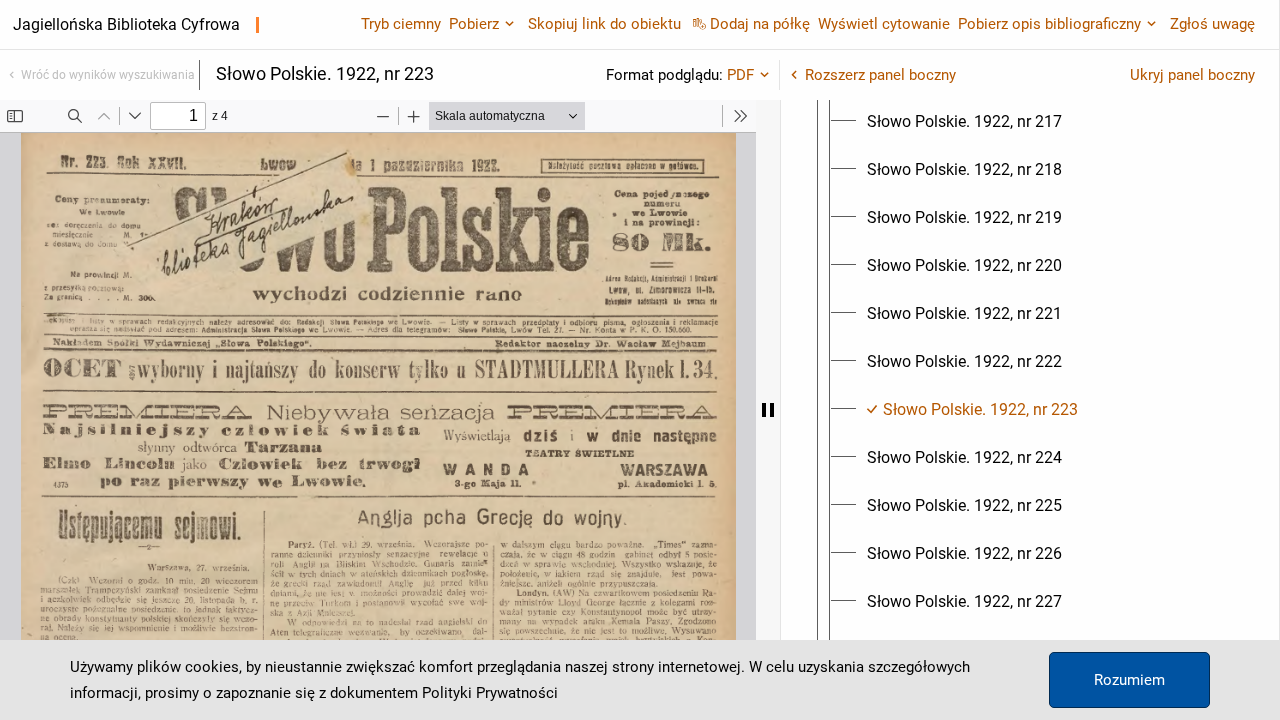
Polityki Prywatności (490, 693)
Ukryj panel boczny (1192, 75)
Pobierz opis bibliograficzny (1049, 24)
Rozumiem (1129, 680)
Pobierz (474, 24)
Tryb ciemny (401, 24)
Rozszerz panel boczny (880, 75)
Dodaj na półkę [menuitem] (760, 24)
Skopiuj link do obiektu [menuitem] (604, 24)
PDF (740, 75)
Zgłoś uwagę (1212, 24)
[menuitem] (964, 122)
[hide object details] (768, 410)
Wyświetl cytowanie (884, 24)
